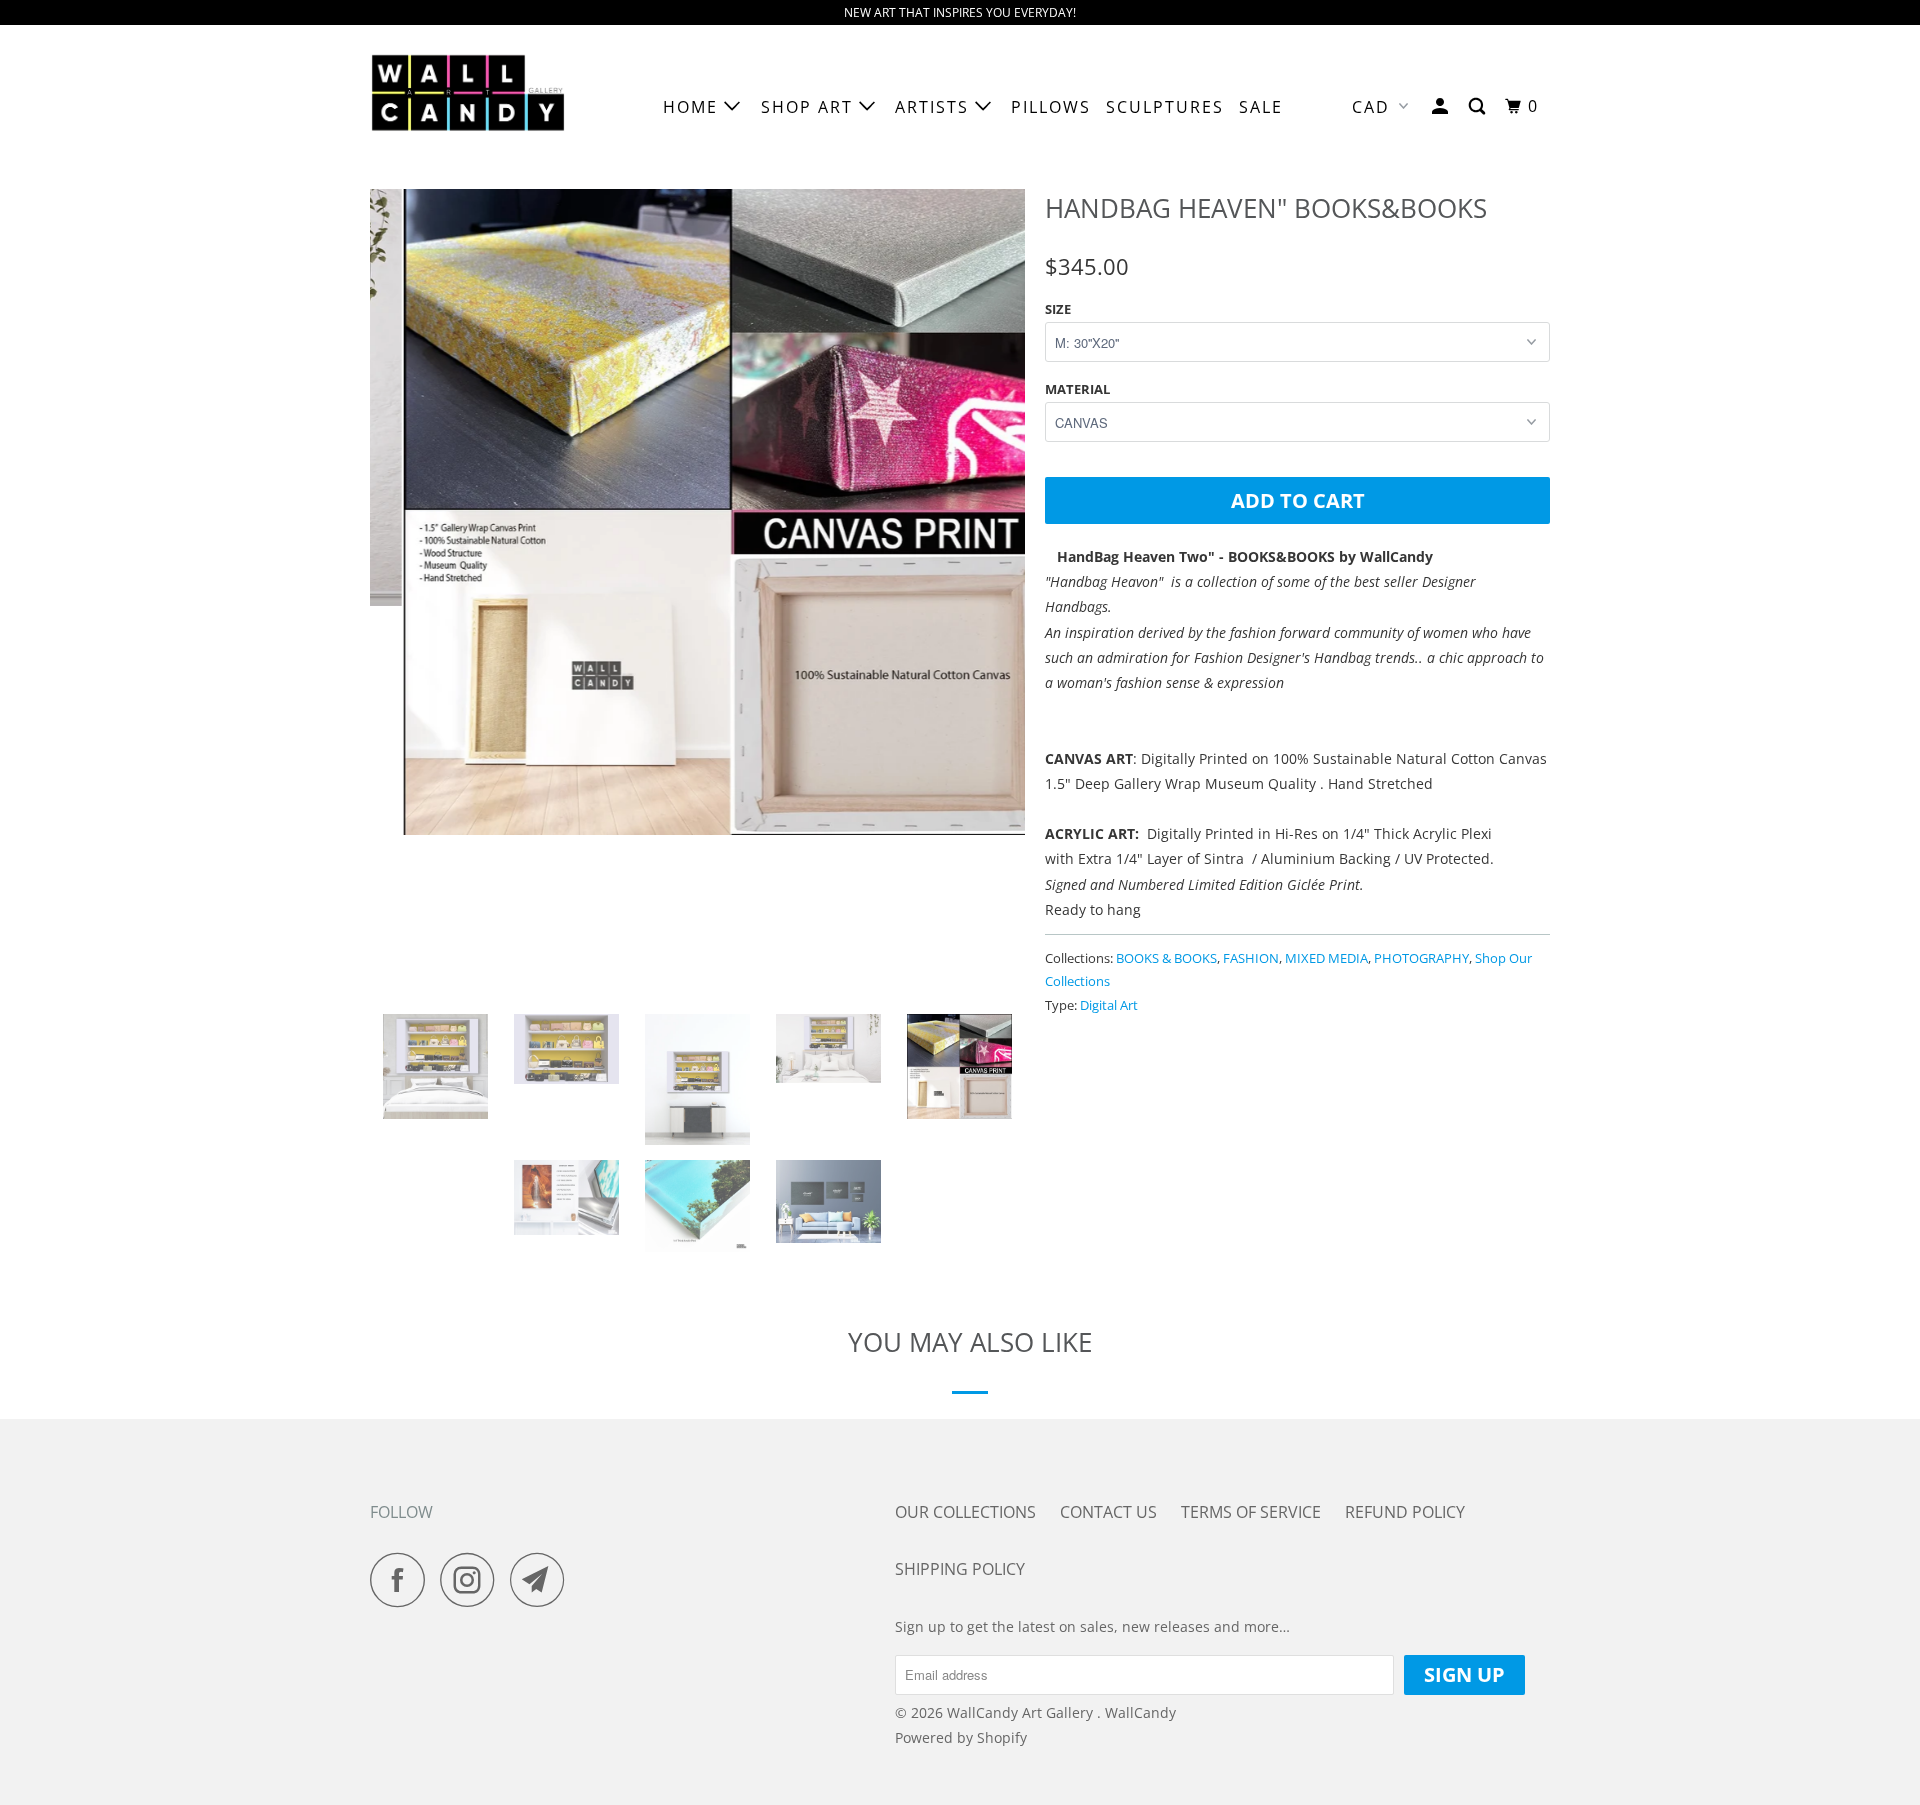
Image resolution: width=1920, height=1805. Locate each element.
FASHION (1251, 958)
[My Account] (1442, 106)
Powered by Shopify (961, 1737)
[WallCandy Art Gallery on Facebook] (403, 1579)
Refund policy (1405, 1512)
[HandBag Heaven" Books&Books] (697, 508)
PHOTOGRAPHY (1421, 958)
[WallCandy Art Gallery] (472, 107)
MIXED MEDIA (1326, 958)
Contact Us (1108, 1512)
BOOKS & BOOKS (1166, 958)
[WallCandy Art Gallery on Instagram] (473, 1579)
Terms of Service (1251, 1512)
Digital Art (1109, 1005)
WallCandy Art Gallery (1022, 1712)
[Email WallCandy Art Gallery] (543, 1579)
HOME (693, 107)
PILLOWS (1051, 107)
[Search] (1479, 106)
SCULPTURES (1165, 107)
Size (1058, 309)
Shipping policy (960, 1569)
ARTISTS (935, 107)
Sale (1261, 107)
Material (1077, 389)
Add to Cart (1298, 500)
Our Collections (965, 1512)
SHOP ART (810, 107)
